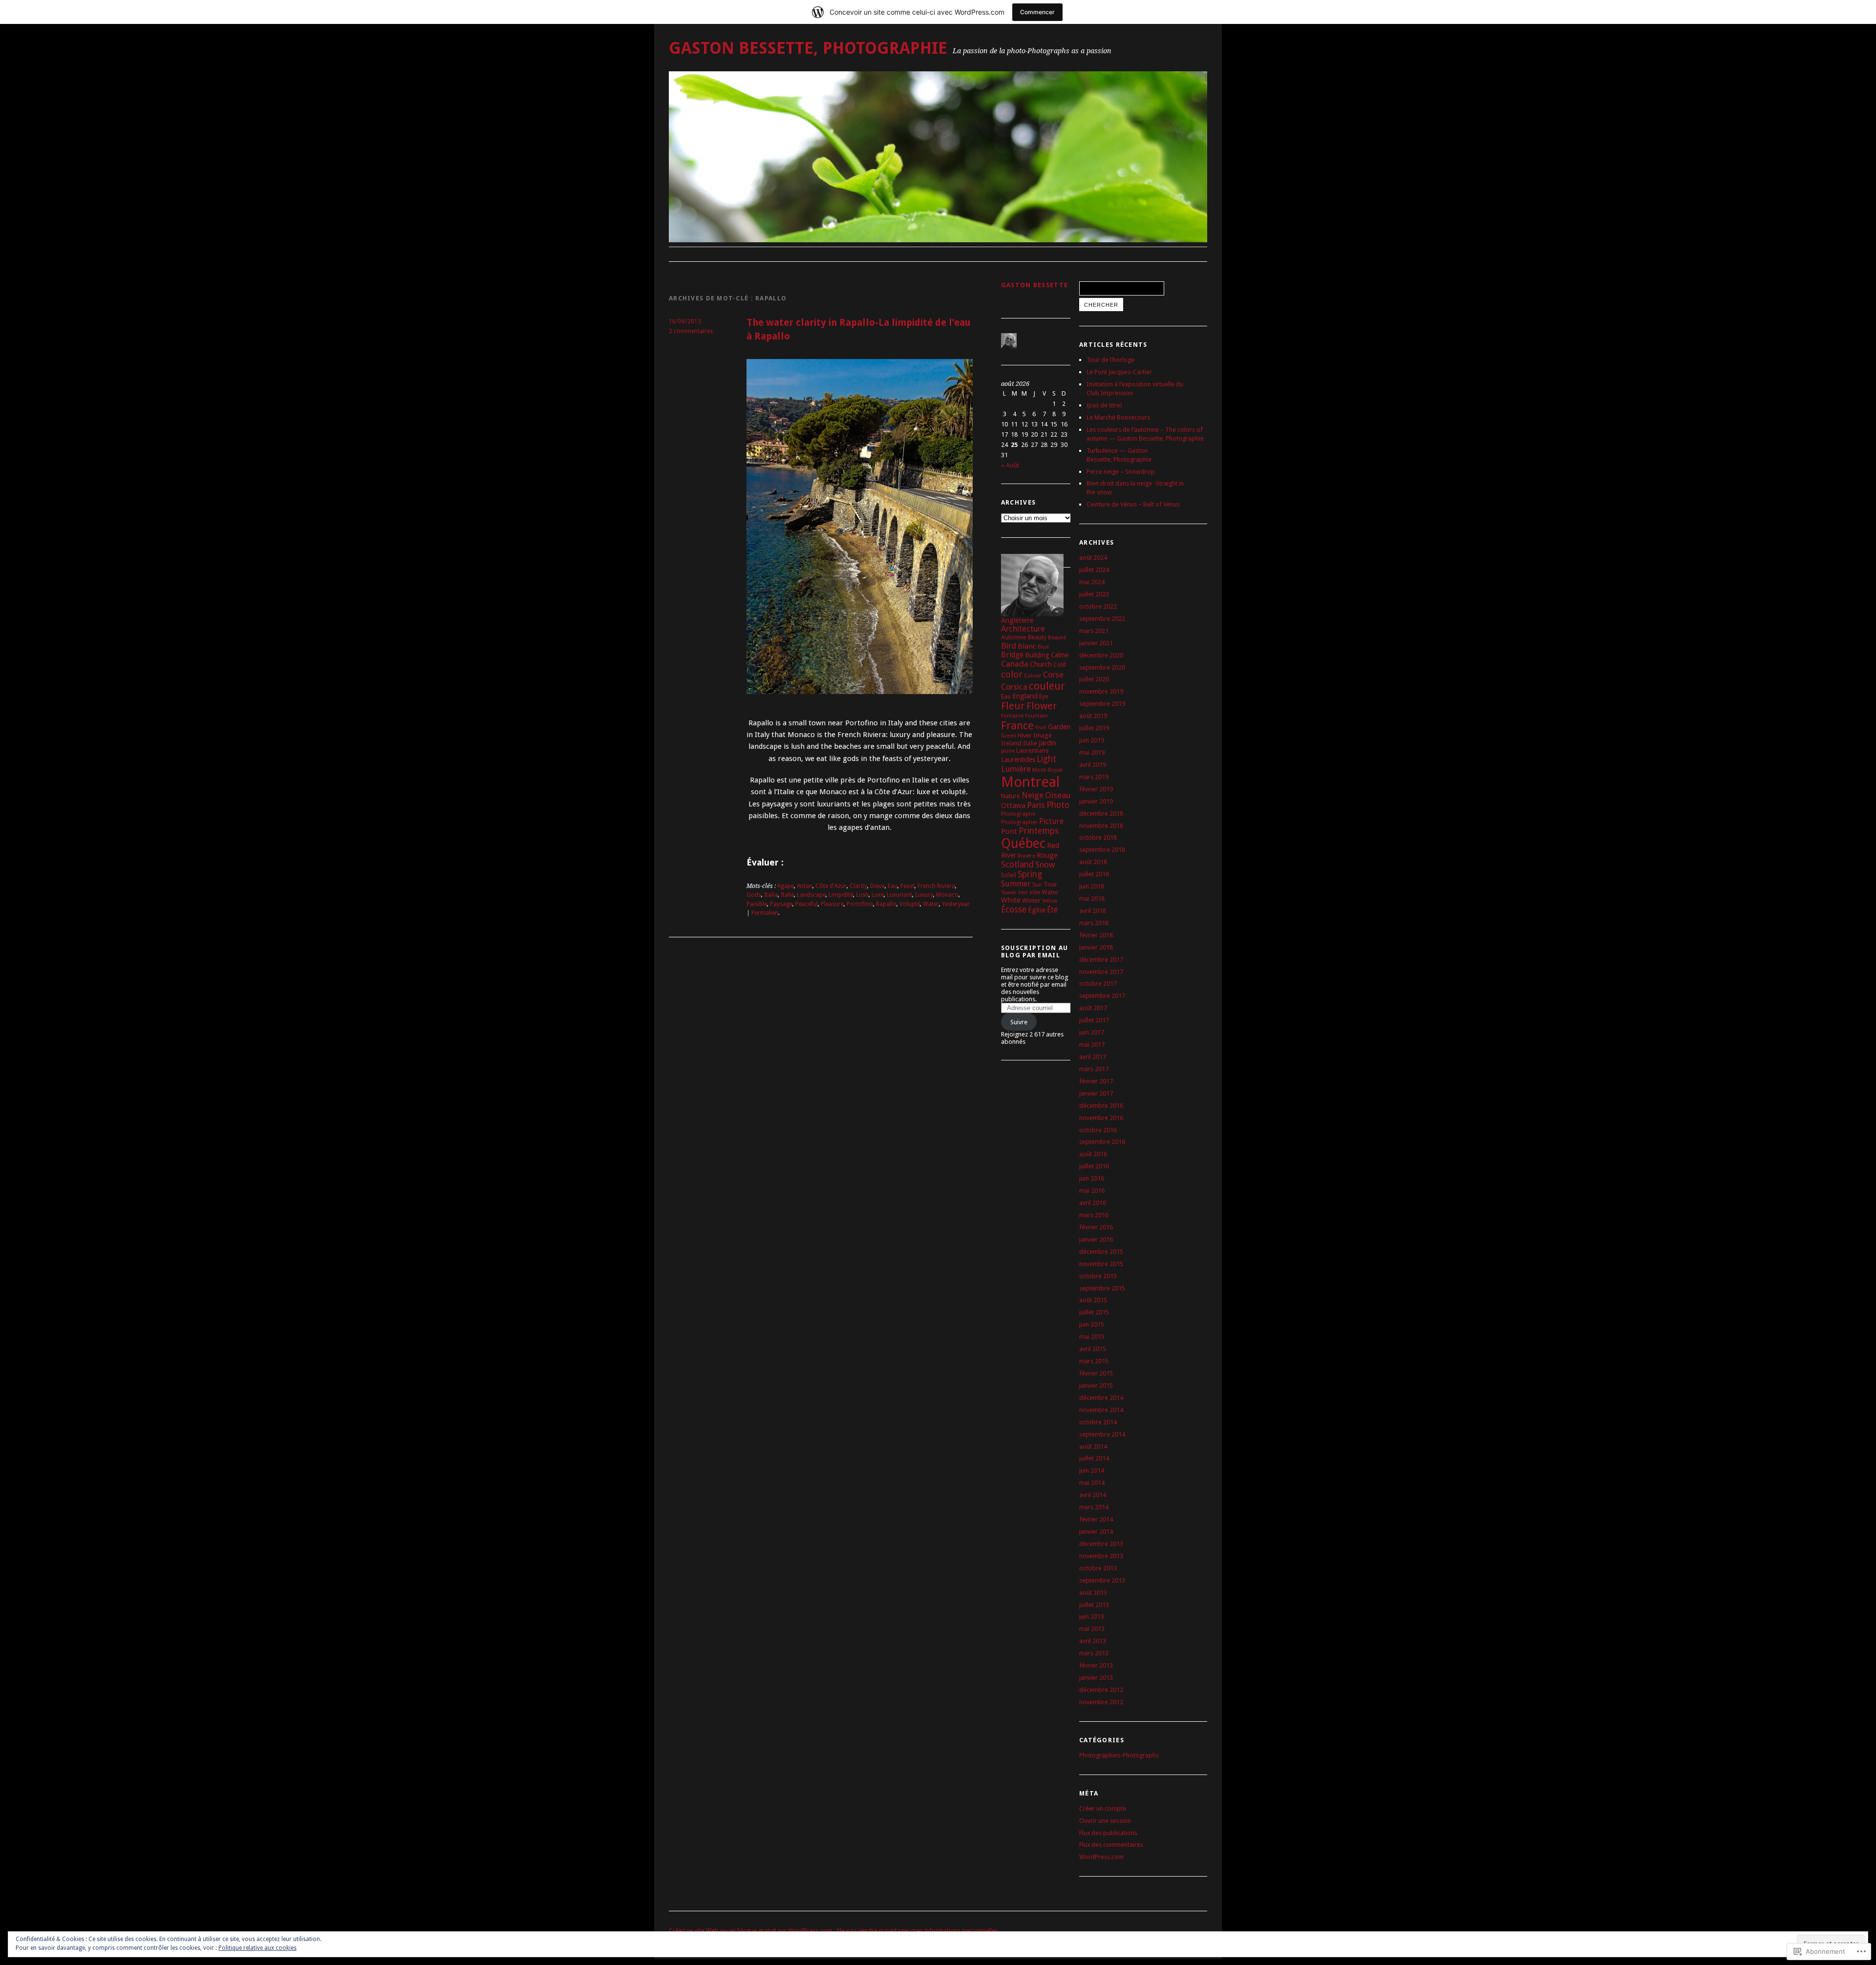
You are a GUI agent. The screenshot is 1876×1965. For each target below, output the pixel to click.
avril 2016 (1093, 1203)
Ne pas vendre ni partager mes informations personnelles (917, 1931)
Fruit (1041, 728)
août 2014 (1093, 1447)
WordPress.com (1101, 1857)
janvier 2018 (1096, 947)
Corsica (1014, 687)
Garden (1059, 727)
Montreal (1030, 782)
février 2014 (1096, 1519)
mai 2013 (1092, 1629)
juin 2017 (1092, 1032)
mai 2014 (1092, 1483)
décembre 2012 (1101, 1690)
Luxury (924, 895)
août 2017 (1093, 1008)
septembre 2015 (1102, 1288)
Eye (1044, 696)
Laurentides (1018, 760)
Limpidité (841, 895)
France (1017, 725)
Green (1009, 736)
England (1025, 696)
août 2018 (1093, 862)
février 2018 (1096, 935)
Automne (1014, 637)
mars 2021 (1094, 631)
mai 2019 (1092, 752)
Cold (1060, 665)
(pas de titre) (1104, 405)
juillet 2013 (1094, 1605)
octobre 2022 (1098, 606)
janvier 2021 (1096, 643)
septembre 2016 (1102, 1142)
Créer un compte (1103, 1808)
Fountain (1036, 716)
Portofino (860, 904)
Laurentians (1033, 750)
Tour (1050, 884)
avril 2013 (1093, 1641)
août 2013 (1093, 1593)
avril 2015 (1093, 1349)
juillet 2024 (1094, 570)
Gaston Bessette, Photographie (808, 48)
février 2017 (1096, 1081)
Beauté (1057, 637)
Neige (1033, 795)
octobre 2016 (1098, 1130)
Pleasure (832, 904)
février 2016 (1096, 1227)
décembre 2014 (1101, 1398)
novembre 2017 (1101, 972)
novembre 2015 (1101, 1264)
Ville (1035, 892)
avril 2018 (1093, 911)
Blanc (1027, 646)
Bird (1009, 646)
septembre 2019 (1102, 704)
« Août (1010, 465)
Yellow (1050, 901)
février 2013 (1096, 1665)
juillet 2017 (1094, 1020)
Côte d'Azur (831, 886)
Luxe (878, 895)
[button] (860, 527)
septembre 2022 (1102, 619)
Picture (1051, 822)
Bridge (1012, 655)
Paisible (757, 904)
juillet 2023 (1094, 594)
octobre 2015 (1098, 1276)
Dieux (877, 886)
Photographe (1018, 814)
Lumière (1016, 769)
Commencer (1037, 12)
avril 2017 (1093, 1057)
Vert (1023, 893)
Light (1046, 759)
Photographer (1019, 822)
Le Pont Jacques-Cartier (1119, 372)
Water (931, 904)
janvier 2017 (1096, 1093)
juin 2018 (1092, 886)
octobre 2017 (1098, 983)
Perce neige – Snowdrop (1121, 472)
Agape (786, 886)
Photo (1058, 805)
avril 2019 (1093, 765)
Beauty (1037, 637)
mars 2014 (1094, 1507)
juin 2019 (1092, 740)
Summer (1016, 884)
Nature (1011, 796)
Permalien (765, 913)
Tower (1009, 892)
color (1012, 674)
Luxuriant (899, 895)
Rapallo (886, 904)
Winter (1031, 900)
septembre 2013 (1102, 1580)
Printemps (1039, 831)
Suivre (1019, 1022)
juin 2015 (1092, 1324)
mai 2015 (1092, 1337)
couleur (1047, 686)
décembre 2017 (1101, 960)
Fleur (1013, 706)
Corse (1053, 675)
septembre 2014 (1102, 1434)
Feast (907, 886)
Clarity (858, 886)
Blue (1043, 647)
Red (1053, 845)
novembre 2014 (1101, 1410)
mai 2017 (1092, 1045)
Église (1037, 910)
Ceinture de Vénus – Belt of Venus (1133, 504)
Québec (1023, 843)
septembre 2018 (1102, 850)
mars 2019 (1094, 777)
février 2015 (1096, 1373)
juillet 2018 (1094, 874)
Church (1041, 664)
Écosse (1014, 909)
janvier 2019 (1096, 801)
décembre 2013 (1101, 1544)
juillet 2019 (1094, 728)
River (1009, 855)
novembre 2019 (1101, 691)
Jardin (1047, 743)
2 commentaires (691, 331)
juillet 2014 (1094, 1458)
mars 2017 (1094, 1069)
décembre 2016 (1101, 1106)
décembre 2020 (1101, 655)
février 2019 (1096, 789)
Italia (771, 895)
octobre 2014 (1098, 1422)
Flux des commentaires (1111, 1845)
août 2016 (1093, 1154)
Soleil (1009, 875)
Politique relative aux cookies (257, 1948)
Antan (805, 886)
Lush (862, 895)
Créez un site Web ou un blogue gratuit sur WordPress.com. (751, 1931)
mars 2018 (1094, 923)
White (1011, 900)
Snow (1045, 865)
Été (1052, 910)
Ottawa (1013, 805)
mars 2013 (1094, 1653)
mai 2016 (1092, 1191)
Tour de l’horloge (1110, 360)
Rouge (1047, 855)
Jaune (1008, 751)
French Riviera (936, 886)
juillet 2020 (1094, 679)
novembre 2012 (1101, 1702)
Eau (893, 886)
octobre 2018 (1098, 837)
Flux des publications (1108, 1833)
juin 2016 (1092, 1178)
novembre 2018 (1101, 826)
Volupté (910, 904)
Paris (1036, 805)
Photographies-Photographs (1119, 1755)
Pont (1009, 831)
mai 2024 (1092, 582)
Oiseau (1058, 795)
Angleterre (1017, 620)
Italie (787, 895)
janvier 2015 (1096, 1385)
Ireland (1011, 743)
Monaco (947, 895)
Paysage (781, 904)
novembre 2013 (1101, 1556)
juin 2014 (1092, 1470)
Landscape (811, 895)
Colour (1033, 676)
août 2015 (1093, 1300)
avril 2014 (1093, 1495)
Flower (1042, 706)
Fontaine (1012, 716)
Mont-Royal (1047, 770)
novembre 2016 (1101, 1118)
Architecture (1023, 629)
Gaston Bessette (1034, 285)
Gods (754, 895)
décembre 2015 (1101, 1252)
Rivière (1026, 856)
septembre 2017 (1102, 996)
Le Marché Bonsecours (1118, 417)
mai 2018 (1092, 898)
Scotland (1017, 865)
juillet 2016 (1094, 1166)
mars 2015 (1094, 1361)
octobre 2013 (1098, 1568)
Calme (1060, 655)
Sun (1037, 885)
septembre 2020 (1102, 667)
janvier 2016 (1096, 1239)
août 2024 (1093, 558)
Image (1043, 735)
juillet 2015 (1094, 1312)
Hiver (1025, 735)
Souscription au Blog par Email (1034, 951)
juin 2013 (1092, 1616)
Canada (1015, 664)
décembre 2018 (1101, 813)
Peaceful (807, 904)
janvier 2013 (1096, 1678)
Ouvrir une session (1105, 1821)
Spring (1030, 874)
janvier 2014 (1096, 1532)
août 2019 (1093, 716)
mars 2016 (1094, 1215)
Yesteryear (956, 904)
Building (1037, 655)
